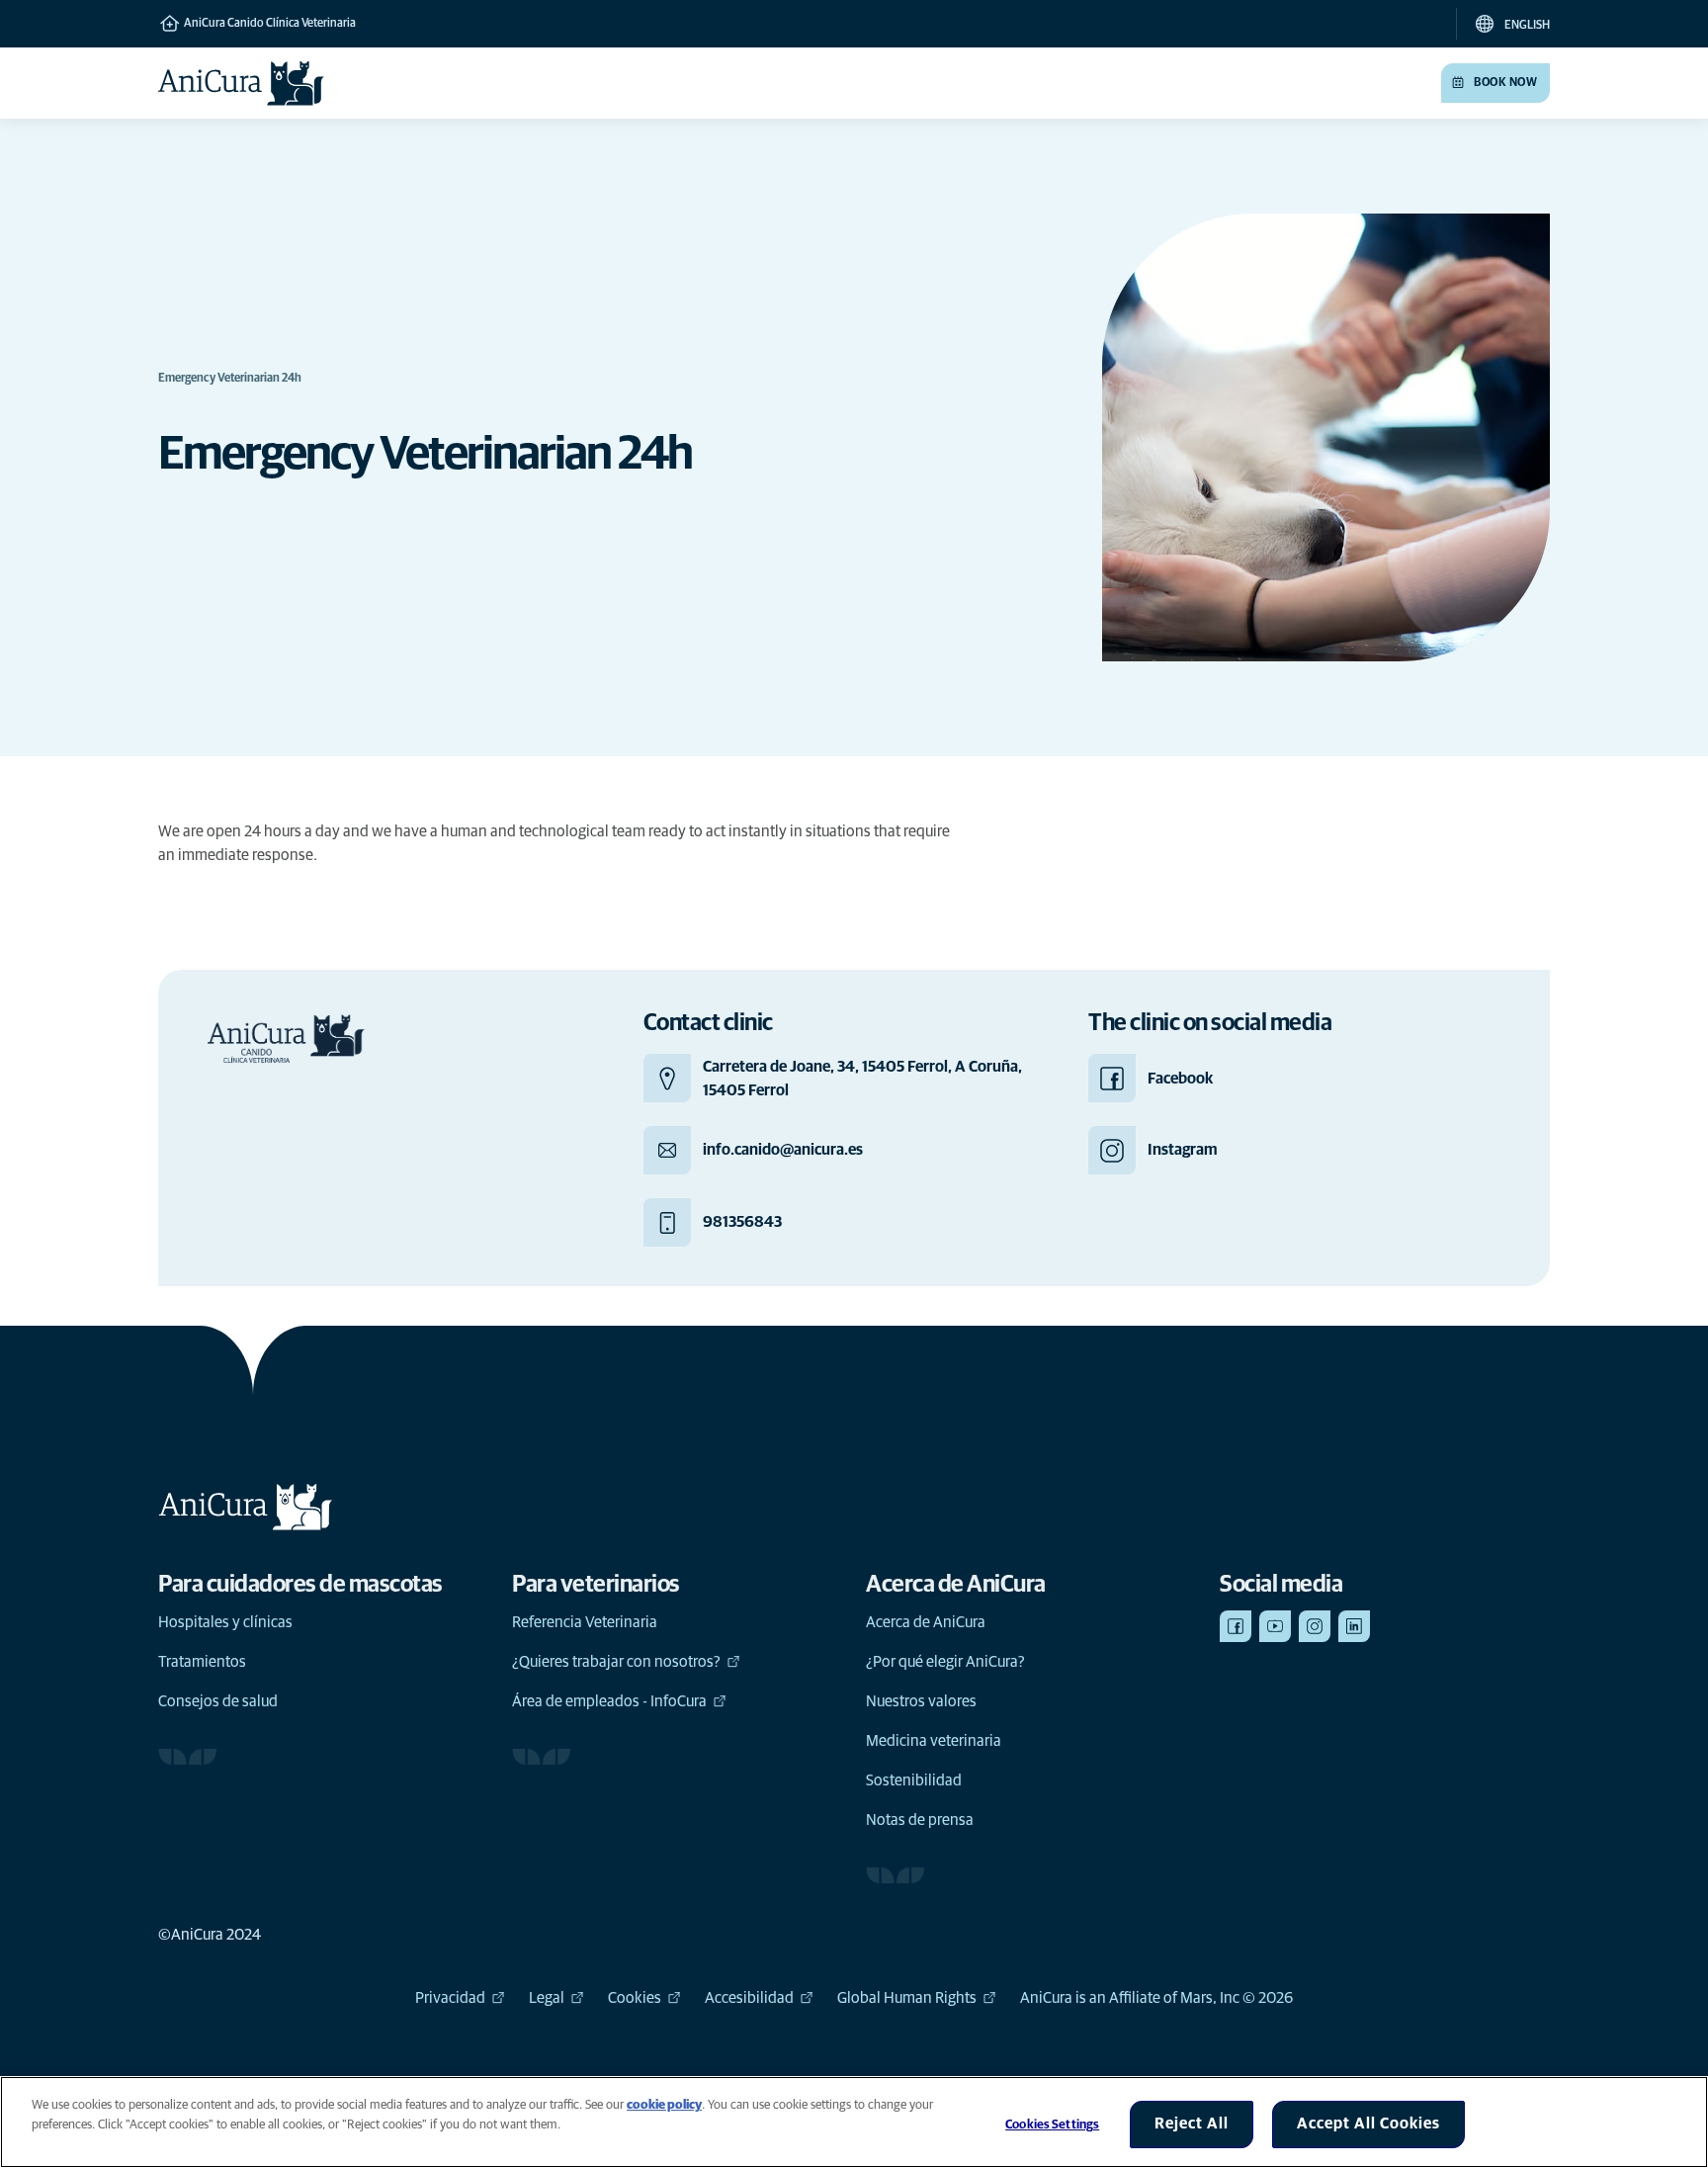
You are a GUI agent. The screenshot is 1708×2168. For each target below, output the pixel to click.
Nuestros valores (921, 1701)
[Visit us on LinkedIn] (1354, 1626)
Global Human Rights (907, 1998)
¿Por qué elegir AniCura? (945, 1662)
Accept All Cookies (1368, 2124)
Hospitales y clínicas (225, 1622)
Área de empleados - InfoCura (609, 1701)
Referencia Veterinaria (585, 1622)
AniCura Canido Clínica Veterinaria (269, 24)
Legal (547, 1998)
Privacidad (450, 1998)
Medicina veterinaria (934, 1741)
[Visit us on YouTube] (1275, 1626)
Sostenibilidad (914, 1780)
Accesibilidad (749, 1998)
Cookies (635, 1998)
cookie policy (664, 2105)
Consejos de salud (218, 1701)
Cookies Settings (1052, 2125)
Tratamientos (202, 1662)
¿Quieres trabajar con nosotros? (616, 1662)
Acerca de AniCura (926, 1622)
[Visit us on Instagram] (1315, 1626)
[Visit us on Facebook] (1236, 1626)
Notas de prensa (920, 1820)
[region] (854, 2122)
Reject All (1192, 2124)
